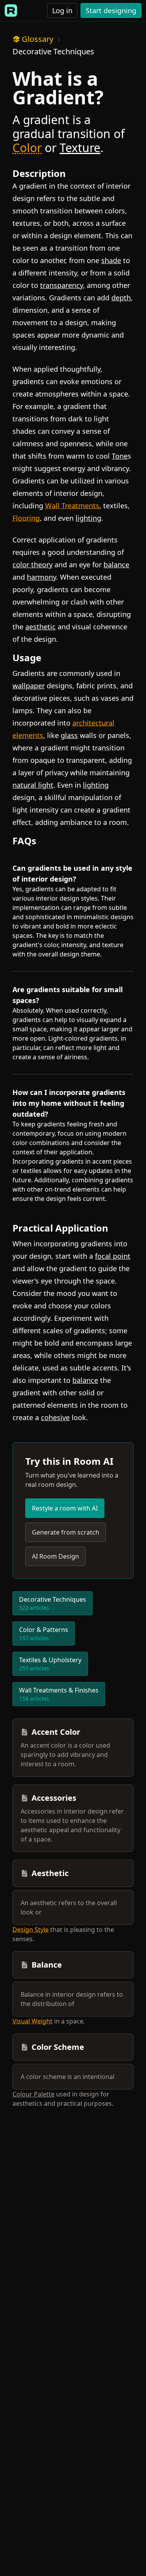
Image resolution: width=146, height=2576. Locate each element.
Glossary (38, 39)
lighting (88, 518)
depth (121, 298)
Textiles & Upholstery (50, 1664)
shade (111, 260)
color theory (33, 565)
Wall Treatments (72, 506)
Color (27, 148)
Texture (80, 148)
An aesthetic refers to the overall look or (69, 1907)
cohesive (55, 1417)
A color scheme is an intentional (68, 2077)
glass (69, 735)
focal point (113, 1256)
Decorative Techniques (53, 51)
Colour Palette (33, 2094)
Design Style (31, 1930)
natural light (33, 785)
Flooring (26, 518)
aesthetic (40, 627)
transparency (62, 285)
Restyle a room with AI (65, 1508)
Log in (62, 10)
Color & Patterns (44, 1634)
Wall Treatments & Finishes (59, 1694)
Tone (120, 456)
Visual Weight (33, 2021)
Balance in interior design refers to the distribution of (72, 1999)
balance (116, 565)
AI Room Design (55, 1556)
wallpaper (29, 686)
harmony (41, 577)
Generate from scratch (66, 1532)
